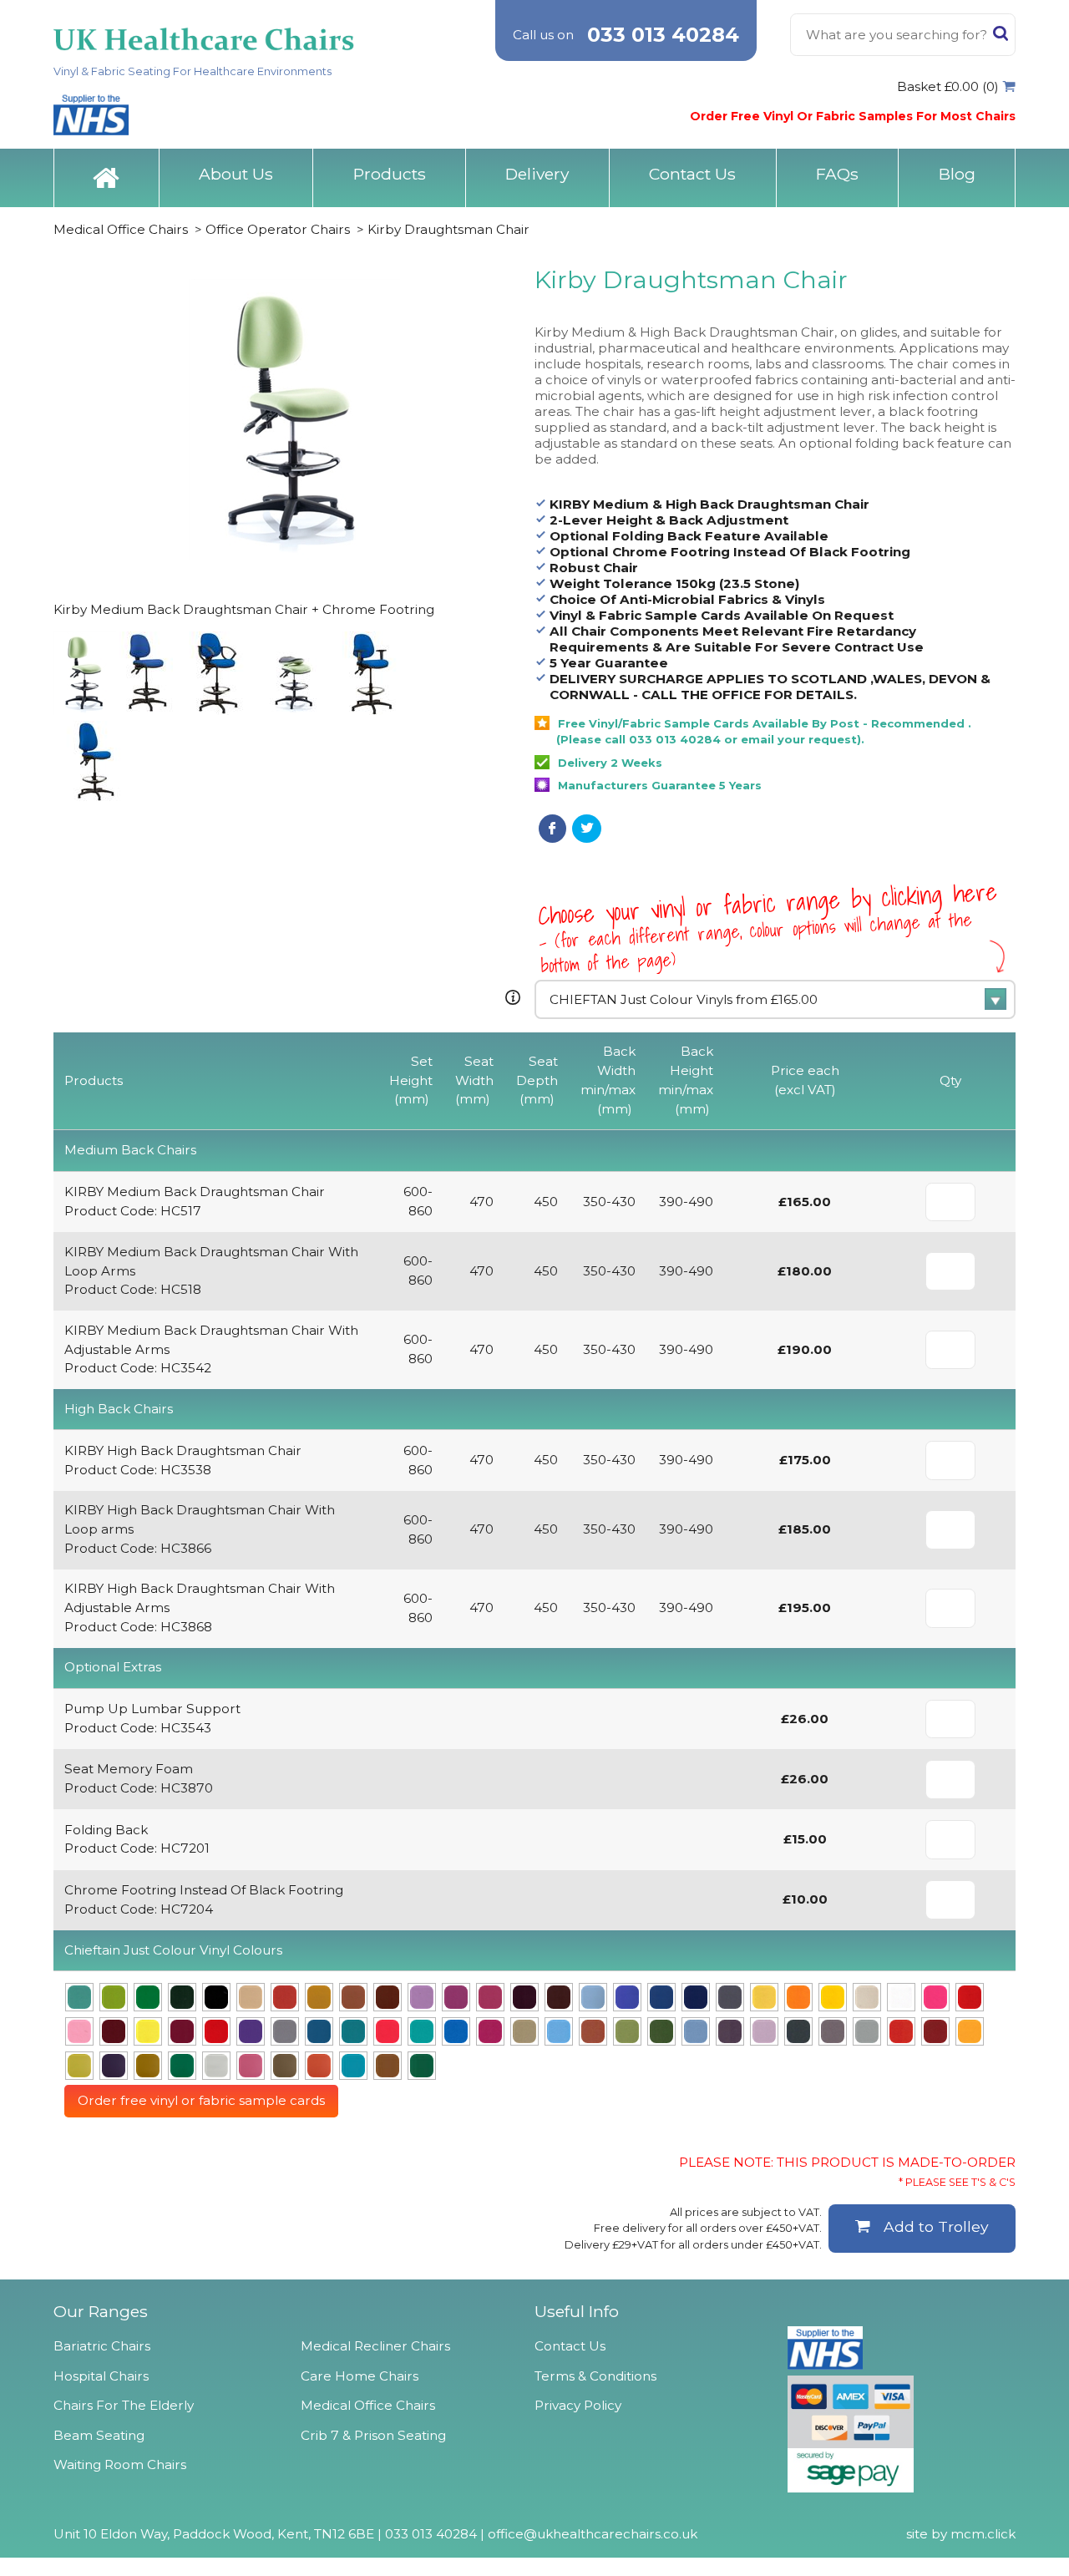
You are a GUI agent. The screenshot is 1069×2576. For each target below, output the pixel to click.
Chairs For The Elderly (124, 2405)
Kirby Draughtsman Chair (448, 229)
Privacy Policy (578, 2405)
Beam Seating (99, 2435)
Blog (957, 174)
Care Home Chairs (360, 2376)
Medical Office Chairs (121, 229)
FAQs (837, 174)
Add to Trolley (936, 2226)
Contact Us (692, 174)
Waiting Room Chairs (120, 2464)
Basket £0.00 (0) (948, 86)
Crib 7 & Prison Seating (373, 2435)
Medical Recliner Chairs (375, 2346)
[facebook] (552, 829)
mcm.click (983, 2534)
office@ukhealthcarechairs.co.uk (593, 2534)
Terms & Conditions (595, 2376)
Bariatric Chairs (102, 2346)
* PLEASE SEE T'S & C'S (957, 2182)
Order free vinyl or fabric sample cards (201, 2100)
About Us (236, 174)
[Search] (1001, 37)
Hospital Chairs (101, 2376)
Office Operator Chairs (278, 229)
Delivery (537, 174)
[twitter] (587, 829)
